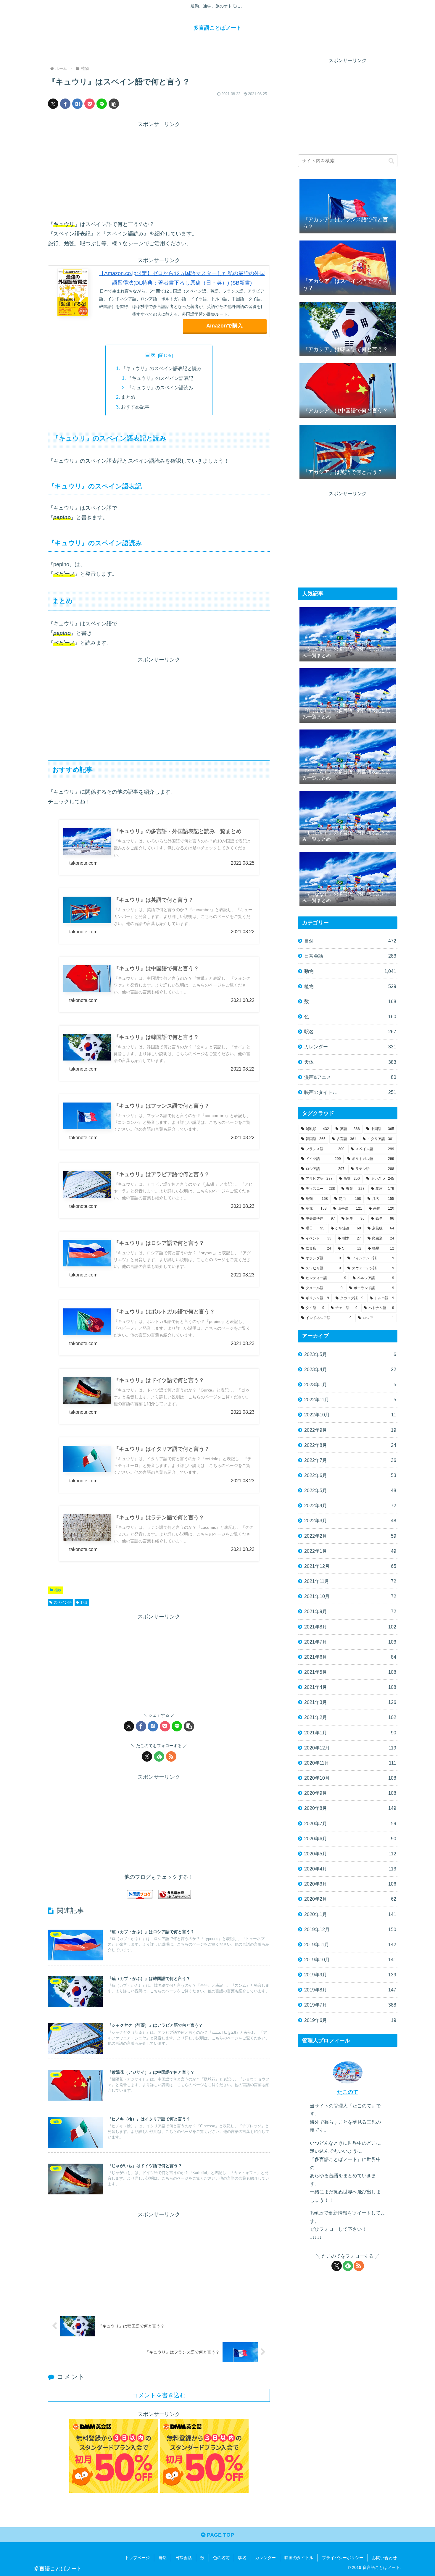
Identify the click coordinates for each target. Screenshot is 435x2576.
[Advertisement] (159, 171)
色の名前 (221, 2558)
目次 (150, 355)
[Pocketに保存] (90, 104)
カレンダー (265, 2558)
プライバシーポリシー (343, 2558)
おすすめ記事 (135, 407)
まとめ (128, 397)
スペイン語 (63, 1602)
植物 (58, 1590)
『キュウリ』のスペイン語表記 (160, 378)
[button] (114, 104)
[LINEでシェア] (102, 104)
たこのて (348, 2092)
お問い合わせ (384, 2558)
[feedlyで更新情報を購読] (159, 1756)
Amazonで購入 (225, 326)
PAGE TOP (220, 2535)
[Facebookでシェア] (65, 104)
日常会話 (183, 2558)
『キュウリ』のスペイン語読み (160, 388)
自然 (162, 2558)
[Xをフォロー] (147, 1756)
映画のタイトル (299, 2558)
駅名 (242, 2558)
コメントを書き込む (159, 2395)
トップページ (137, 2558)
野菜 (84, 1602)
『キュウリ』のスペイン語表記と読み (161, 368)
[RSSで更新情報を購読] (171, 1756)
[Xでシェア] (53, 104)
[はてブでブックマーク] (77, 104)
